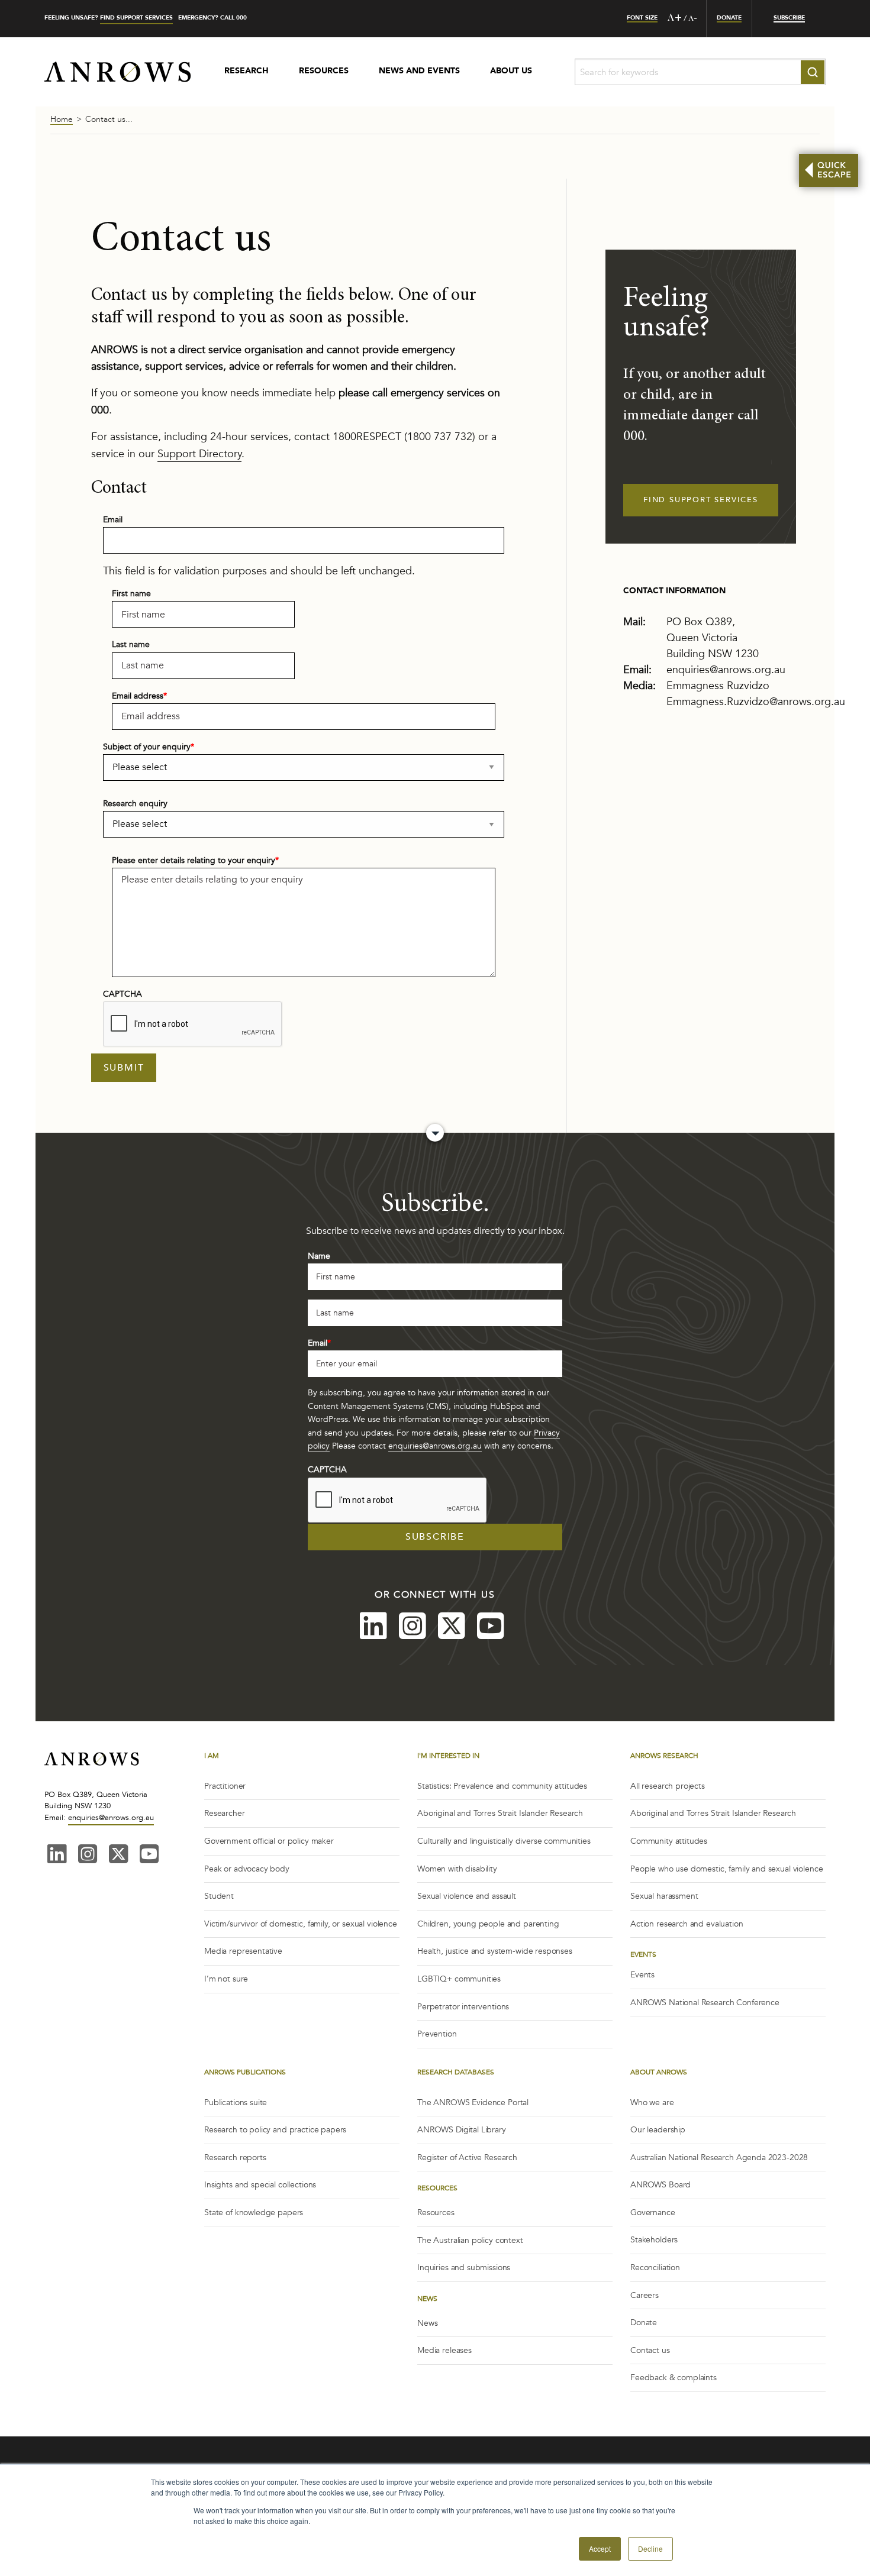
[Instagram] (413, 1627)
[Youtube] (491, 1627)
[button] (600, 2549)
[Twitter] (452, 1627)
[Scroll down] (435, 1133)
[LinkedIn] (373, 1627)
